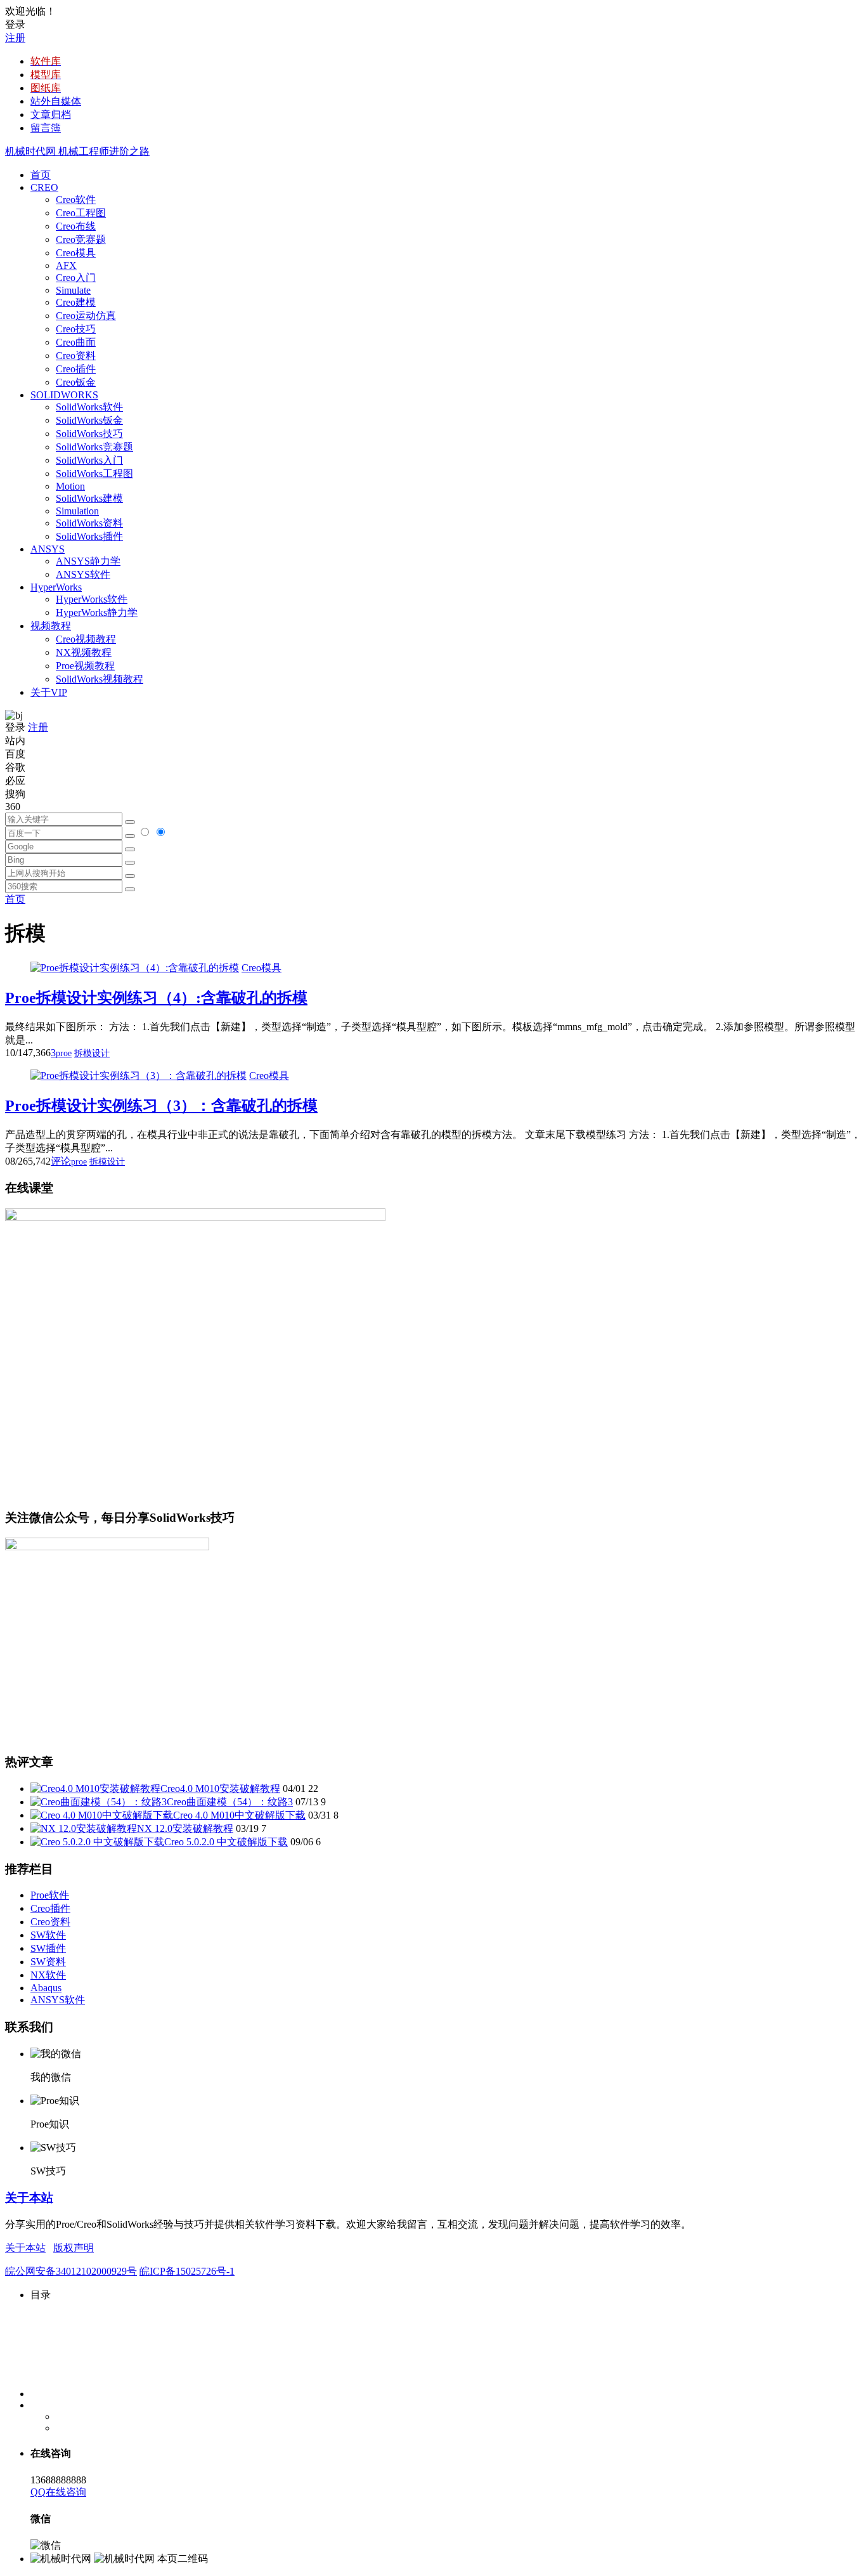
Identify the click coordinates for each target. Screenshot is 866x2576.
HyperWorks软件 (92, 599)
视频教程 (51, 626)
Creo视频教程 (86, 639)
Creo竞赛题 (81, 239)
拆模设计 (92, 1053)
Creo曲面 (76, 342)
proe (64, 1053)
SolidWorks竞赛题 (94, 447)
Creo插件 (76, 369)
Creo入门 (76, 278)
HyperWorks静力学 (97, 612)
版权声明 (74, 2248)
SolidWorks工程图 (94, 474)
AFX (66, 265)
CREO (44, 187)
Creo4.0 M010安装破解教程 (220, 1788)
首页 (41, 175)
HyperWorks (56, 587)
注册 (15, 38)
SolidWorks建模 (89, 498)
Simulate (73, 290)
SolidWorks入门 (89, 460)
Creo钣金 (76, 382)
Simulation (77, 511)
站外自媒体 (56, 101)
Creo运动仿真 (86, 316)
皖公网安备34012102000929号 (71, 2271)
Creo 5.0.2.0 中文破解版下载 (226, 1842)
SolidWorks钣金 (89, 420)
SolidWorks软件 (89, 407)
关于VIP (49, 692)
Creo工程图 (81, 213)
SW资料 (48, 1962)
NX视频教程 (84, 652)
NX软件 (48, 1975)
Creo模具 (76, 253)
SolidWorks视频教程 (100, 679)
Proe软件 (50, 1895)
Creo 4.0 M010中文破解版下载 (239, 1815)
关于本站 (29, 2198)
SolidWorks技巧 (89, 434)
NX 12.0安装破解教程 (185, 1828)
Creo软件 (76, 199)
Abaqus (46, 1988)
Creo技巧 (76, 329)
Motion (70, 486)
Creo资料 (76, 356)
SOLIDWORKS (64, 395)
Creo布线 (76, 226)
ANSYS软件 (83, 574)
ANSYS (48, 549)
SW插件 (48, 1948)
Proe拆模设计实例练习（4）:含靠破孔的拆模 (156, 998)
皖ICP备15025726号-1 (187, 2271)
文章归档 (51, 114)
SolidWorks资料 (89, 523)
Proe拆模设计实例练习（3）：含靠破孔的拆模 (161, 1106)
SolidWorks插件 (89, 536)
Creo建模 (76, 302)
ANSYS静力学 (88, 561)
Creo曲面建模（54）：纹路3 (230, 1802)
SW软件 (48, 1935)
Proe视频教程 (85, 666)
